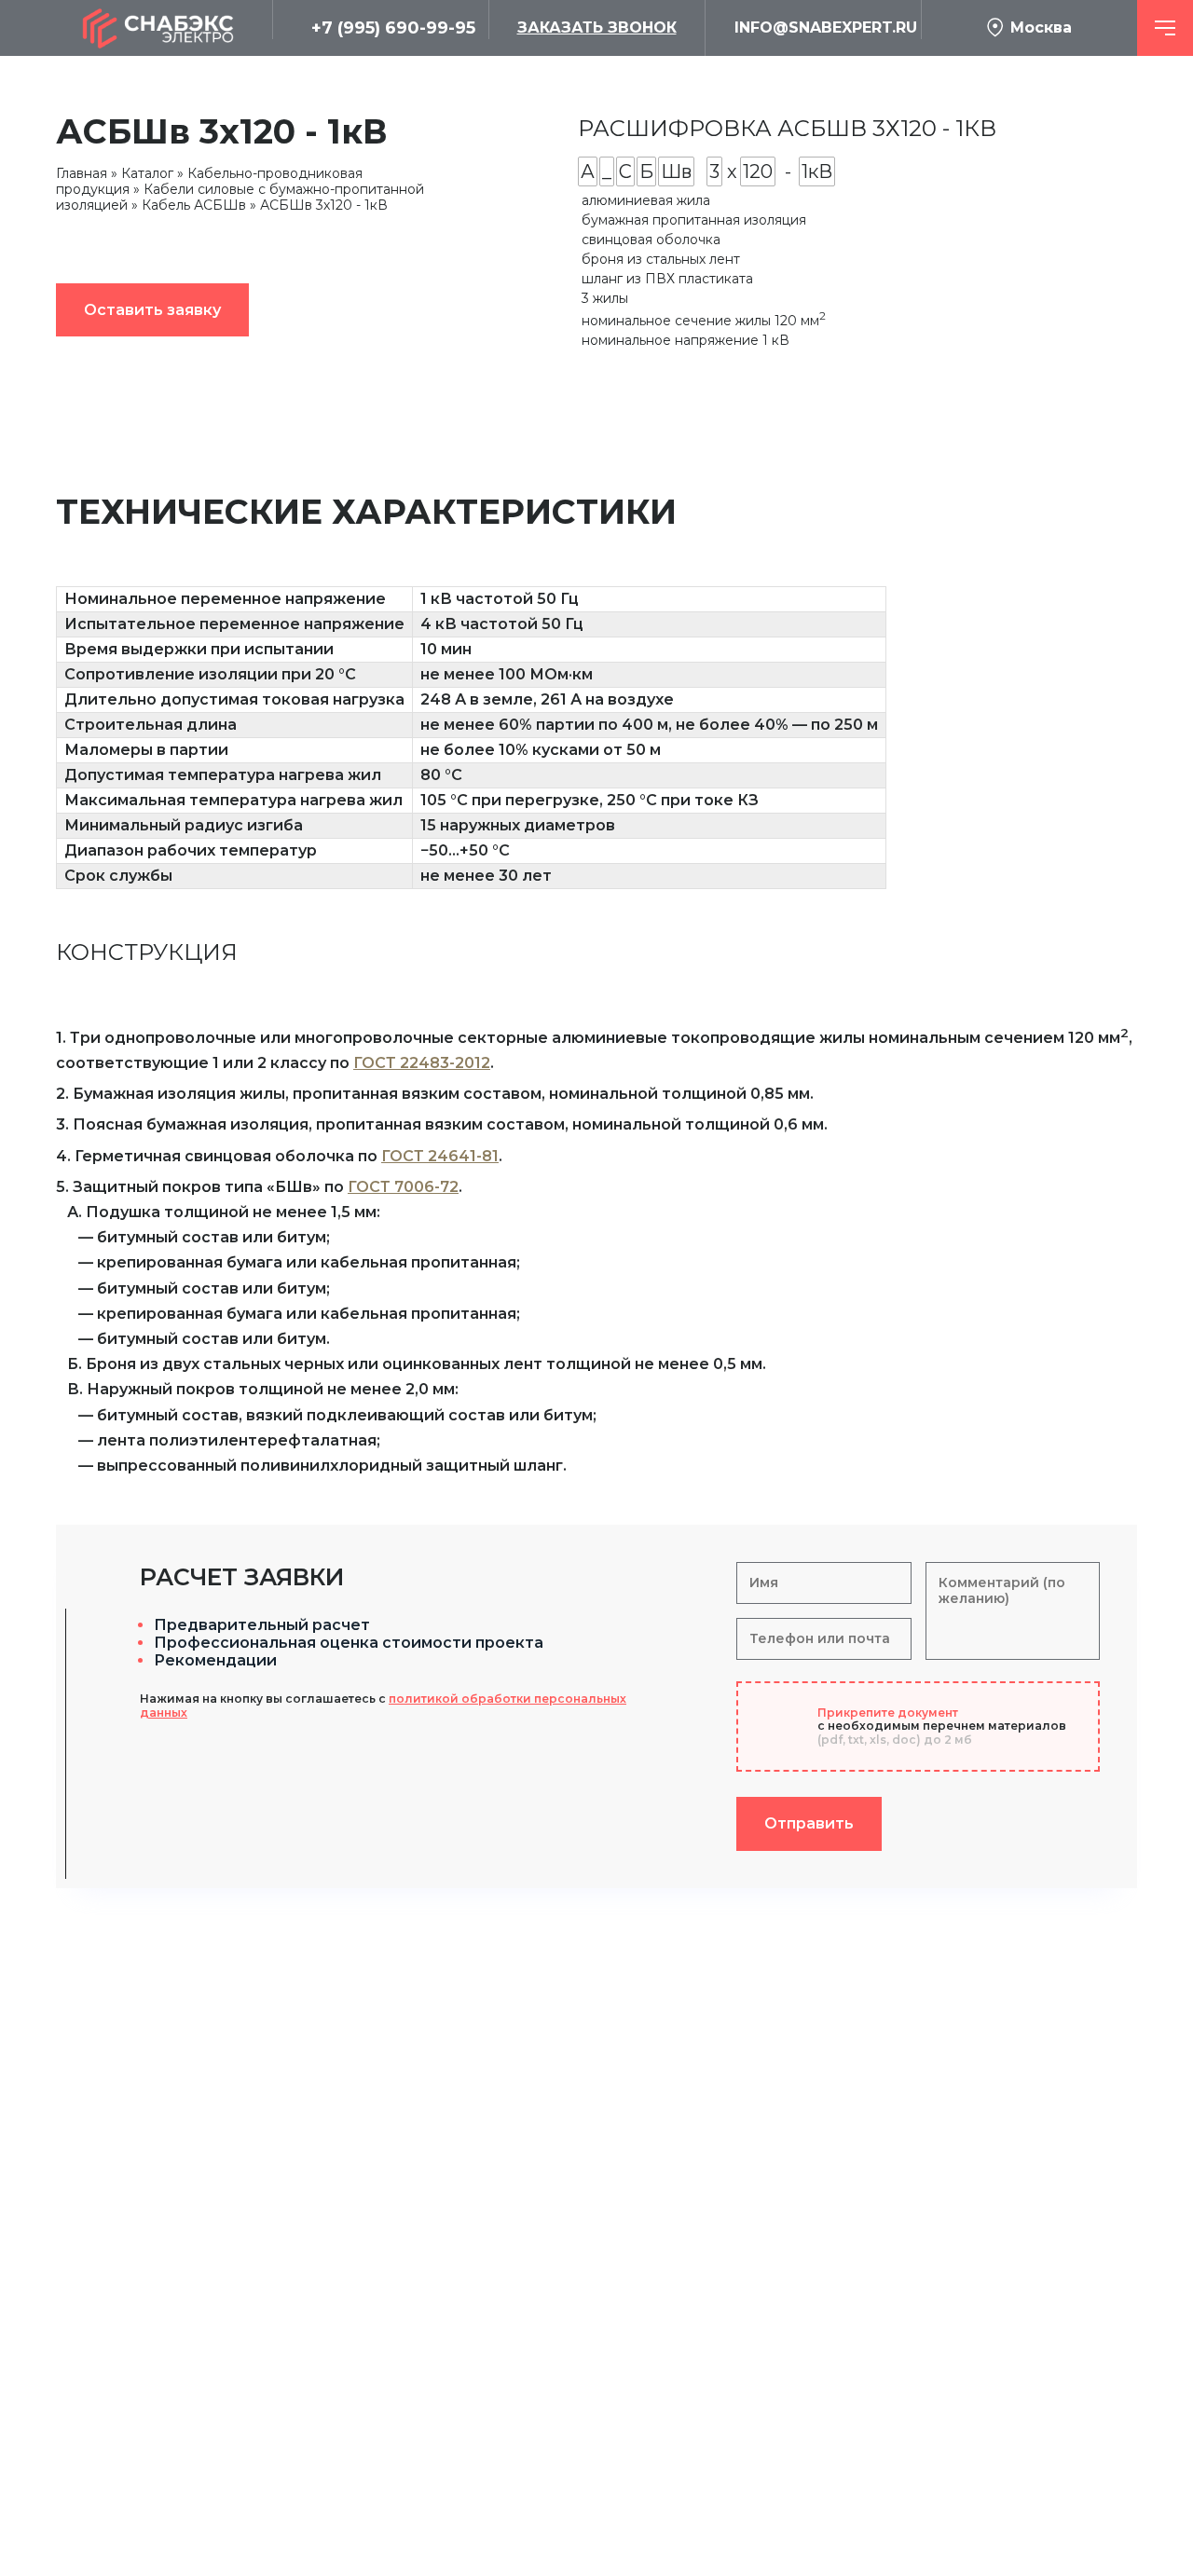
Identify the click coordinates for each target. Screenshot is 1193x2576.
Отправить (809, 1823)
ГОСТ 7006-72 (403, 1187)
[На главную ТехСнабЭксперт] (164, 28)
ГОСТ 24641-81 (440, 1156)
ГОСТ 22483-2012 (422, 1063)
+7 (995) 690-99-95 (393, 28)
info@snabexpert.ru (826, 27)
